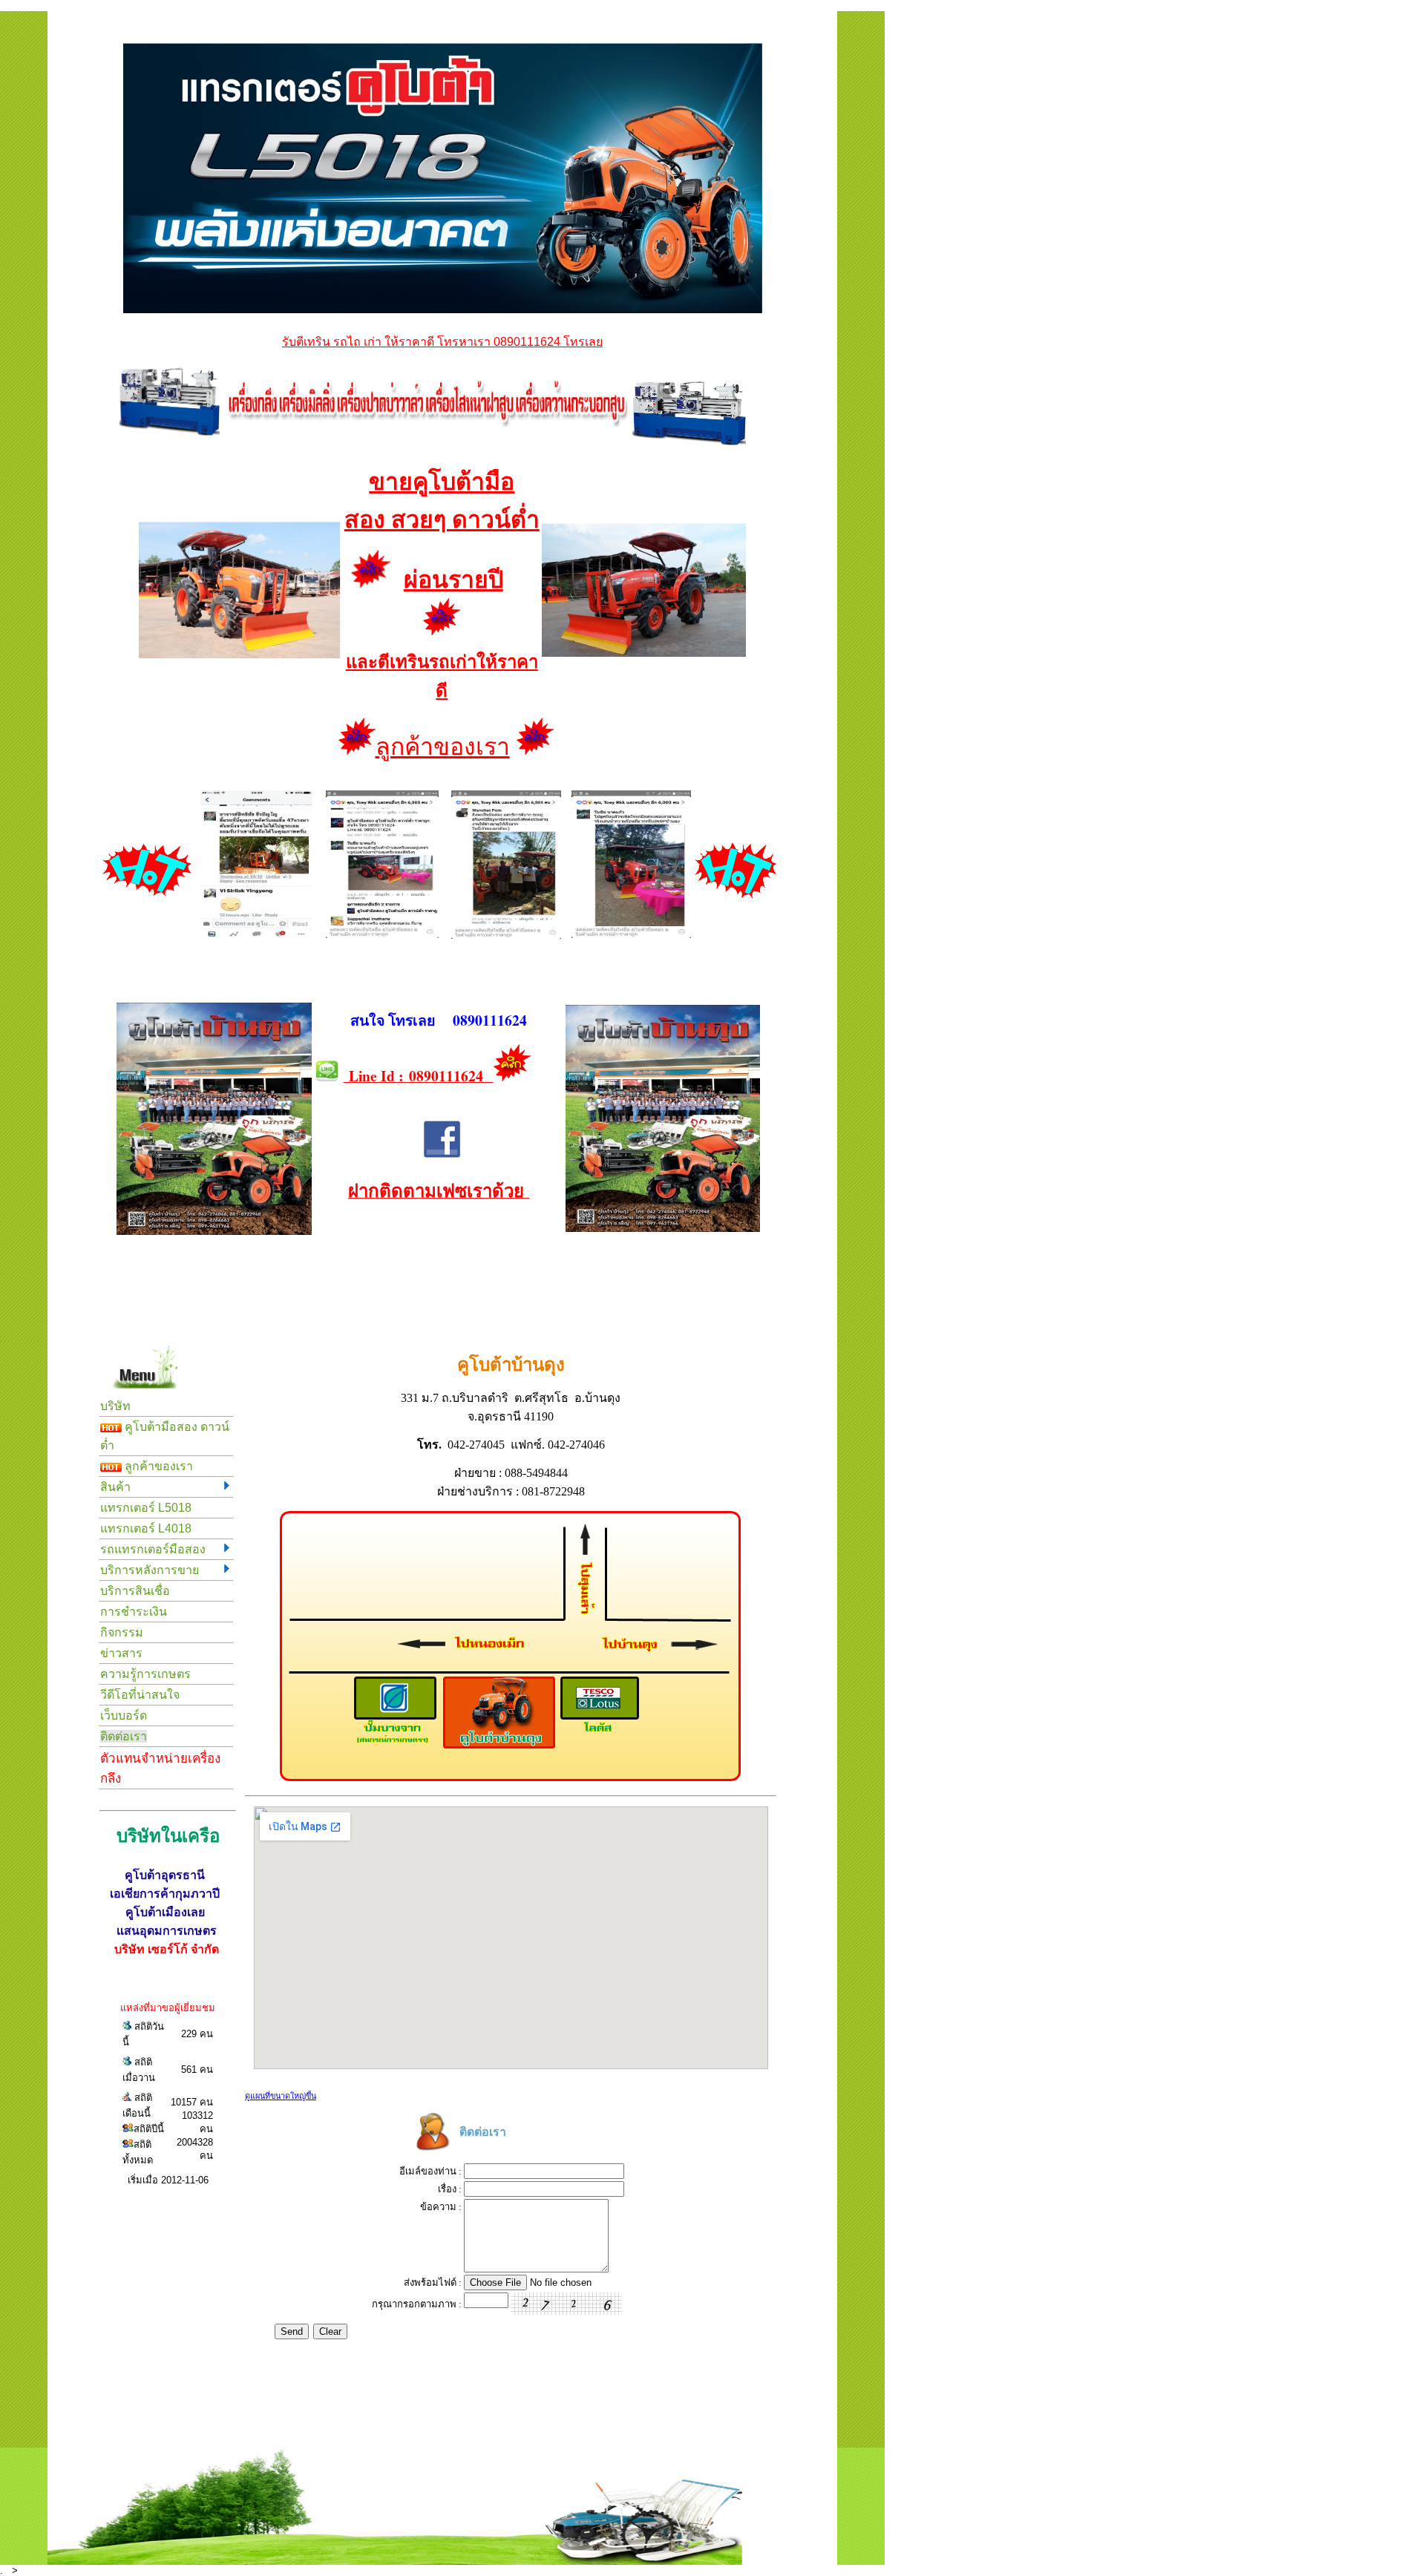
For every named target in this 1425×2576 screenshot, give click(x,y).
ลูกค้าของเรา (443, 747)
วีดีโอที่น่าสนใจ (140, 1695)
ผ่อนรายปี (453, 580)
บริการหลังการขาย (150, 1570)
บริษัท (115, 1406)
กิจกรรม (122, 1632)
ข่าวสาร (121, 1653)
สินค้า (115, 1487)
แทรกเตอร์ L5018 (146, 1508)
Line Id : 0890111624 (419, 1076)
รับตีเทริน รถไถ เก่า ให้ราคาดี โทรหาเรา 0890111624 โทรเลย (442, 342)
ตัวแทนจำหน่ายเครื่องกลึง (160, 1769)
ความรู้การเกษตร (145, 1674)
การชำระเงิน (134, 1612)
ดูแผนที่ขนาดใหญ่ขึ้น (281, 2096)
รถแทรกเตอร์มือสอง (153, 1549)
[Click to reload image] (566, 2304)
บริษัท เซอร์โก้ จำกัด (167, 1949)
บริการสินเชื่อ (135, 1591)
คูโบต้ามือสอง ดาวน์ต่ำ (165, 1436)
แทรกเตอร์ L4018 (146, 1528)
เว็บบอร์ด (124, 1715)
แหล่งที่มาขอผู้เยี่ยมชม (168, 2008)
